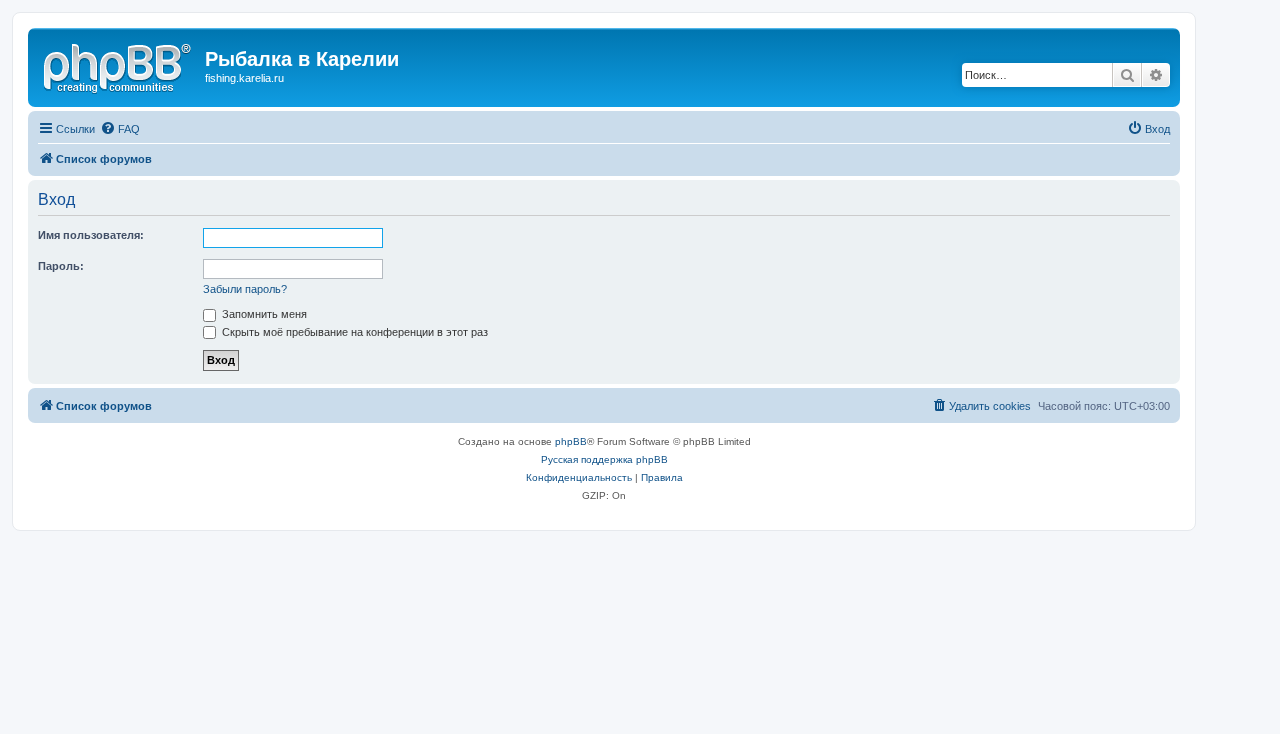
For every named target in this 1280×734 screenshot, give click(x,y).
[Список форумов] (119, 65)
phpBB (571, 441)
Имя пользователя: (91, 235)
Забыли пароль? (245, 289)
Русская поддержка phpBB (604, 459)
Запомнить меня (263, 314)
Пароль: (61, 266)
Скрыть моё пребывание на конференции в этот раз (353, 332)
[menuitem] (120, 129)
